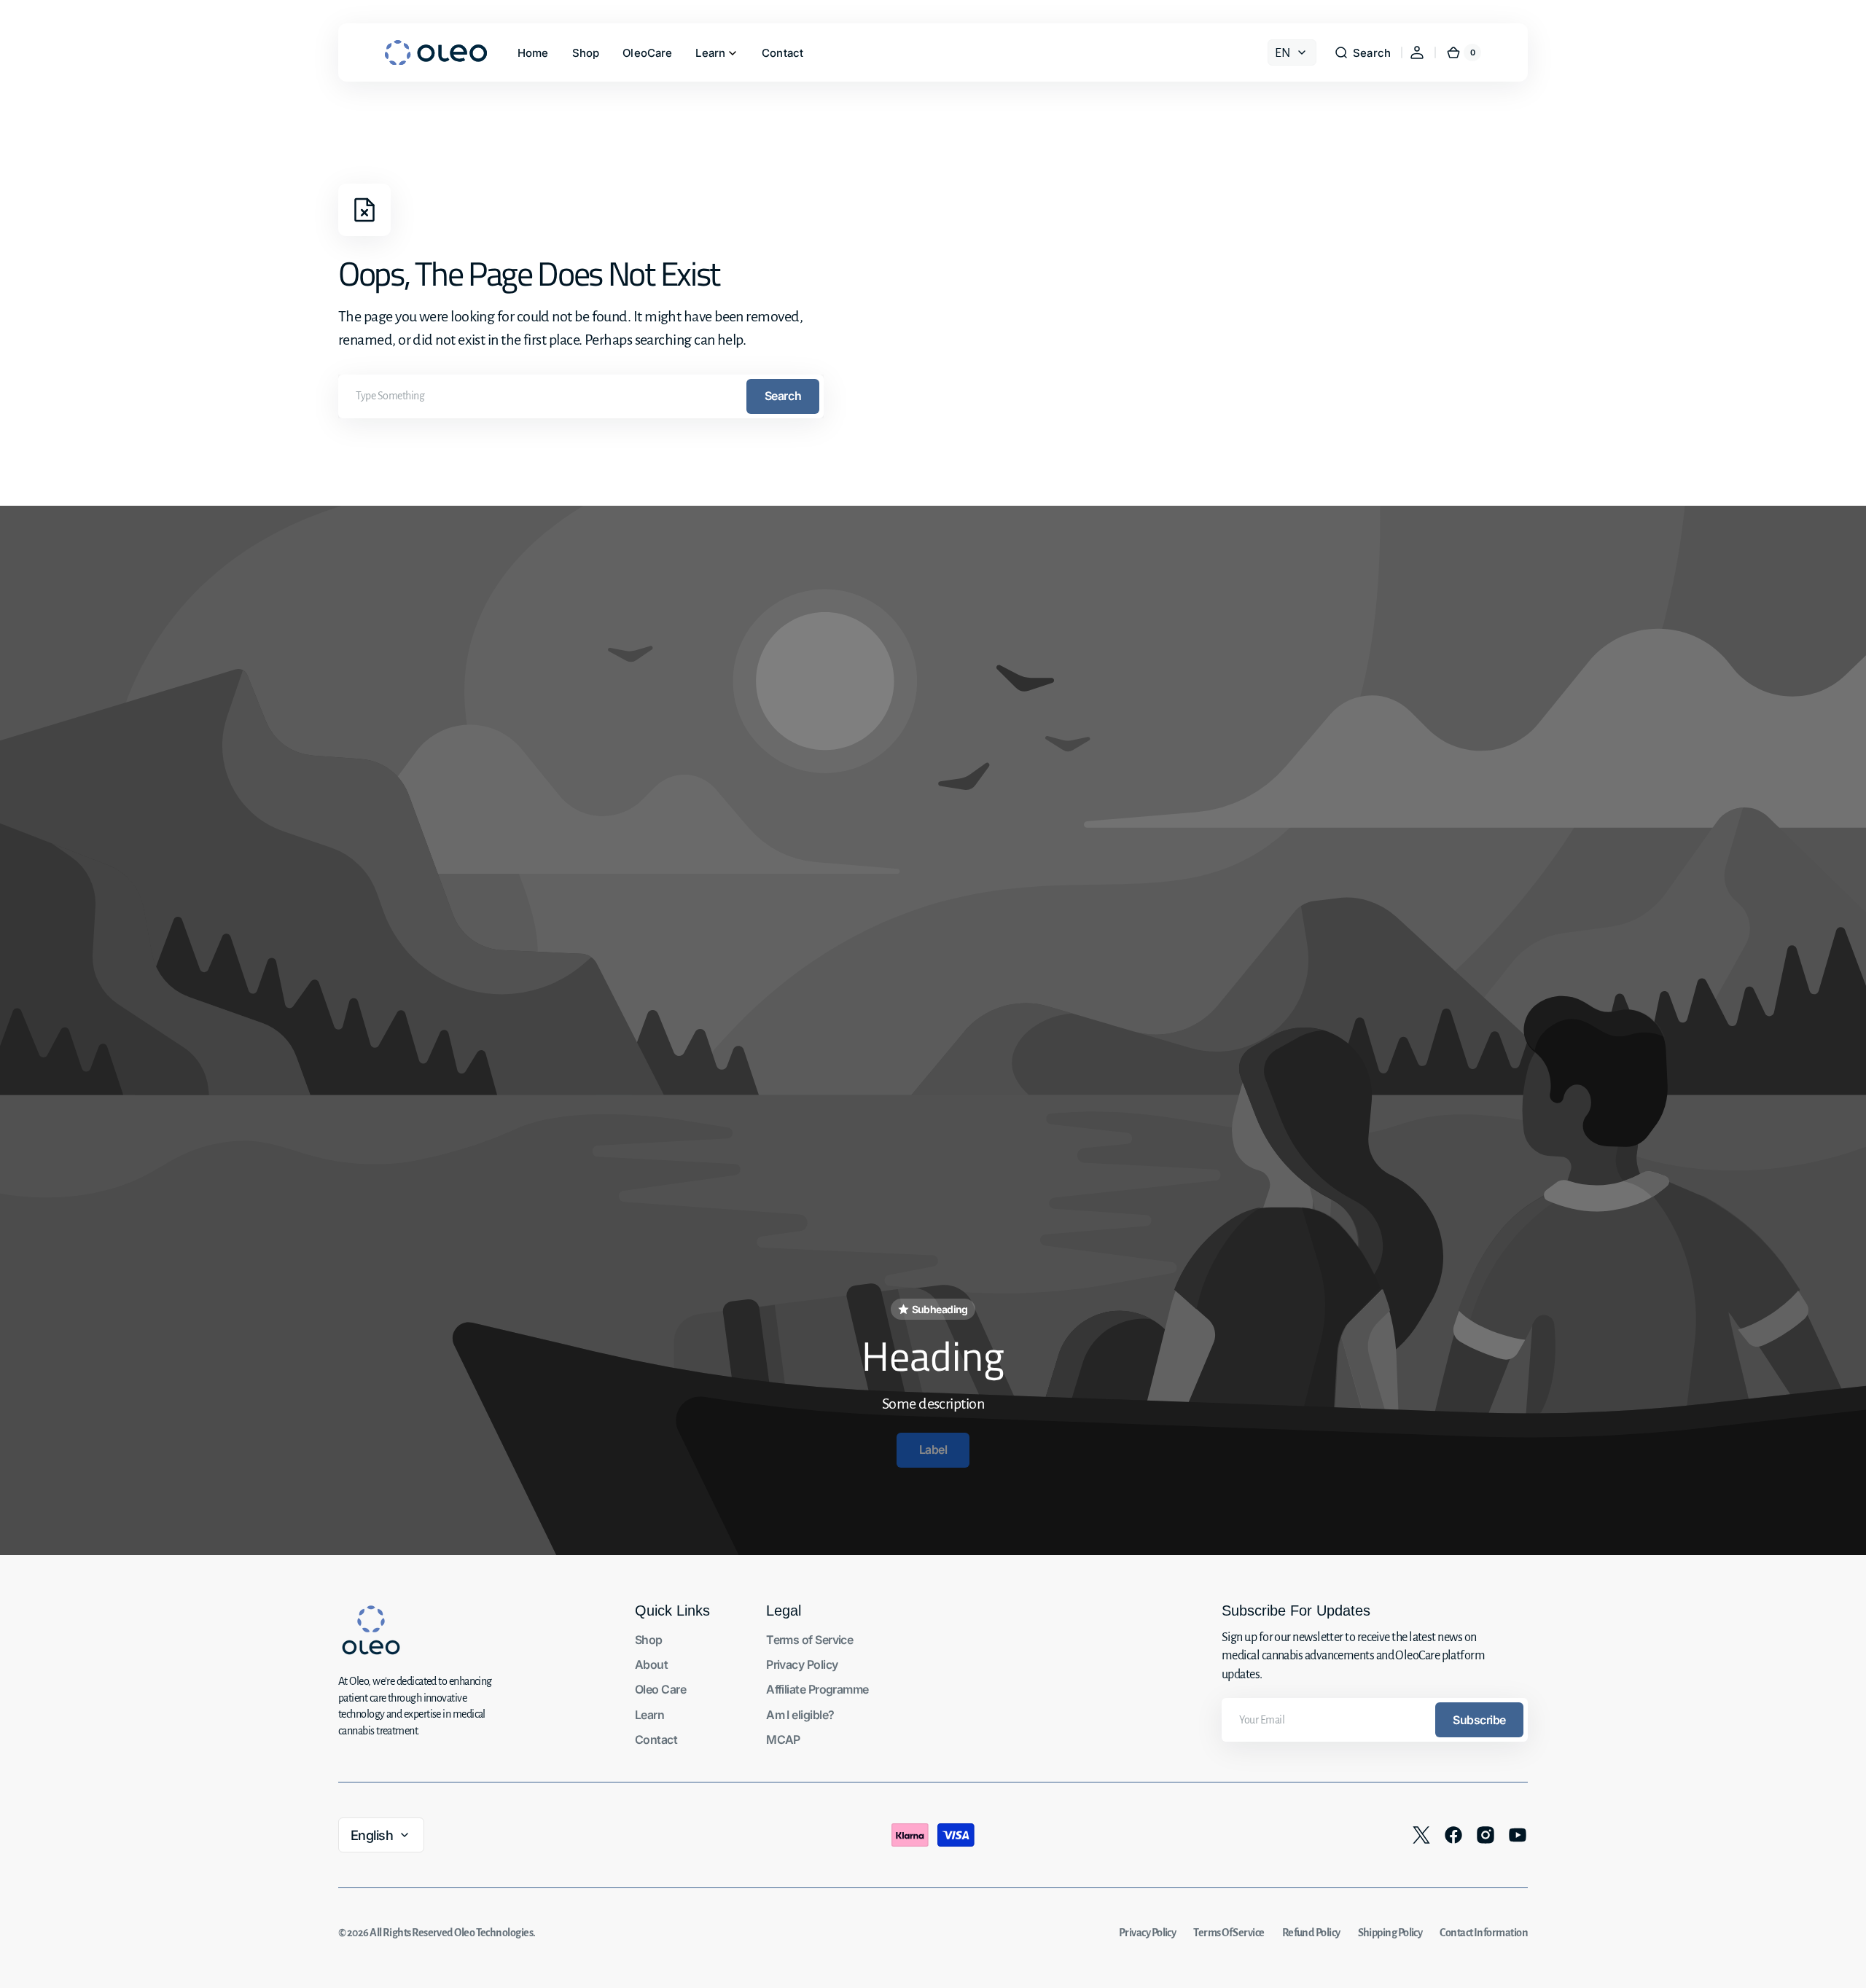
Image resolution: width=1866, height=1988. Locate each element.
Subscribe (1479, 1720)
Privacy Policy (802, 1664)
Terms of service (1229, 1933)
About (651, 1664)
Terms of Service (809, 1640)
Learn (649, 1715)
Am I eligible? (800, 1715)
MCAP (783, 1739)
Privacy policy (1147, 1933)
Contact (656, 1739)
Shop (649, 1640)
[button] (1362, 52)
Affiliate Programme (817, 1689)
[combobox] (581, 396)
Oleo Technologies (493, 1933)
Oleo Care (660, 1689)
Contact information (1484, 1933)
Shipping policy (1390, 1933)
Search (783, 396)
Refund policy (1311, 1933)
